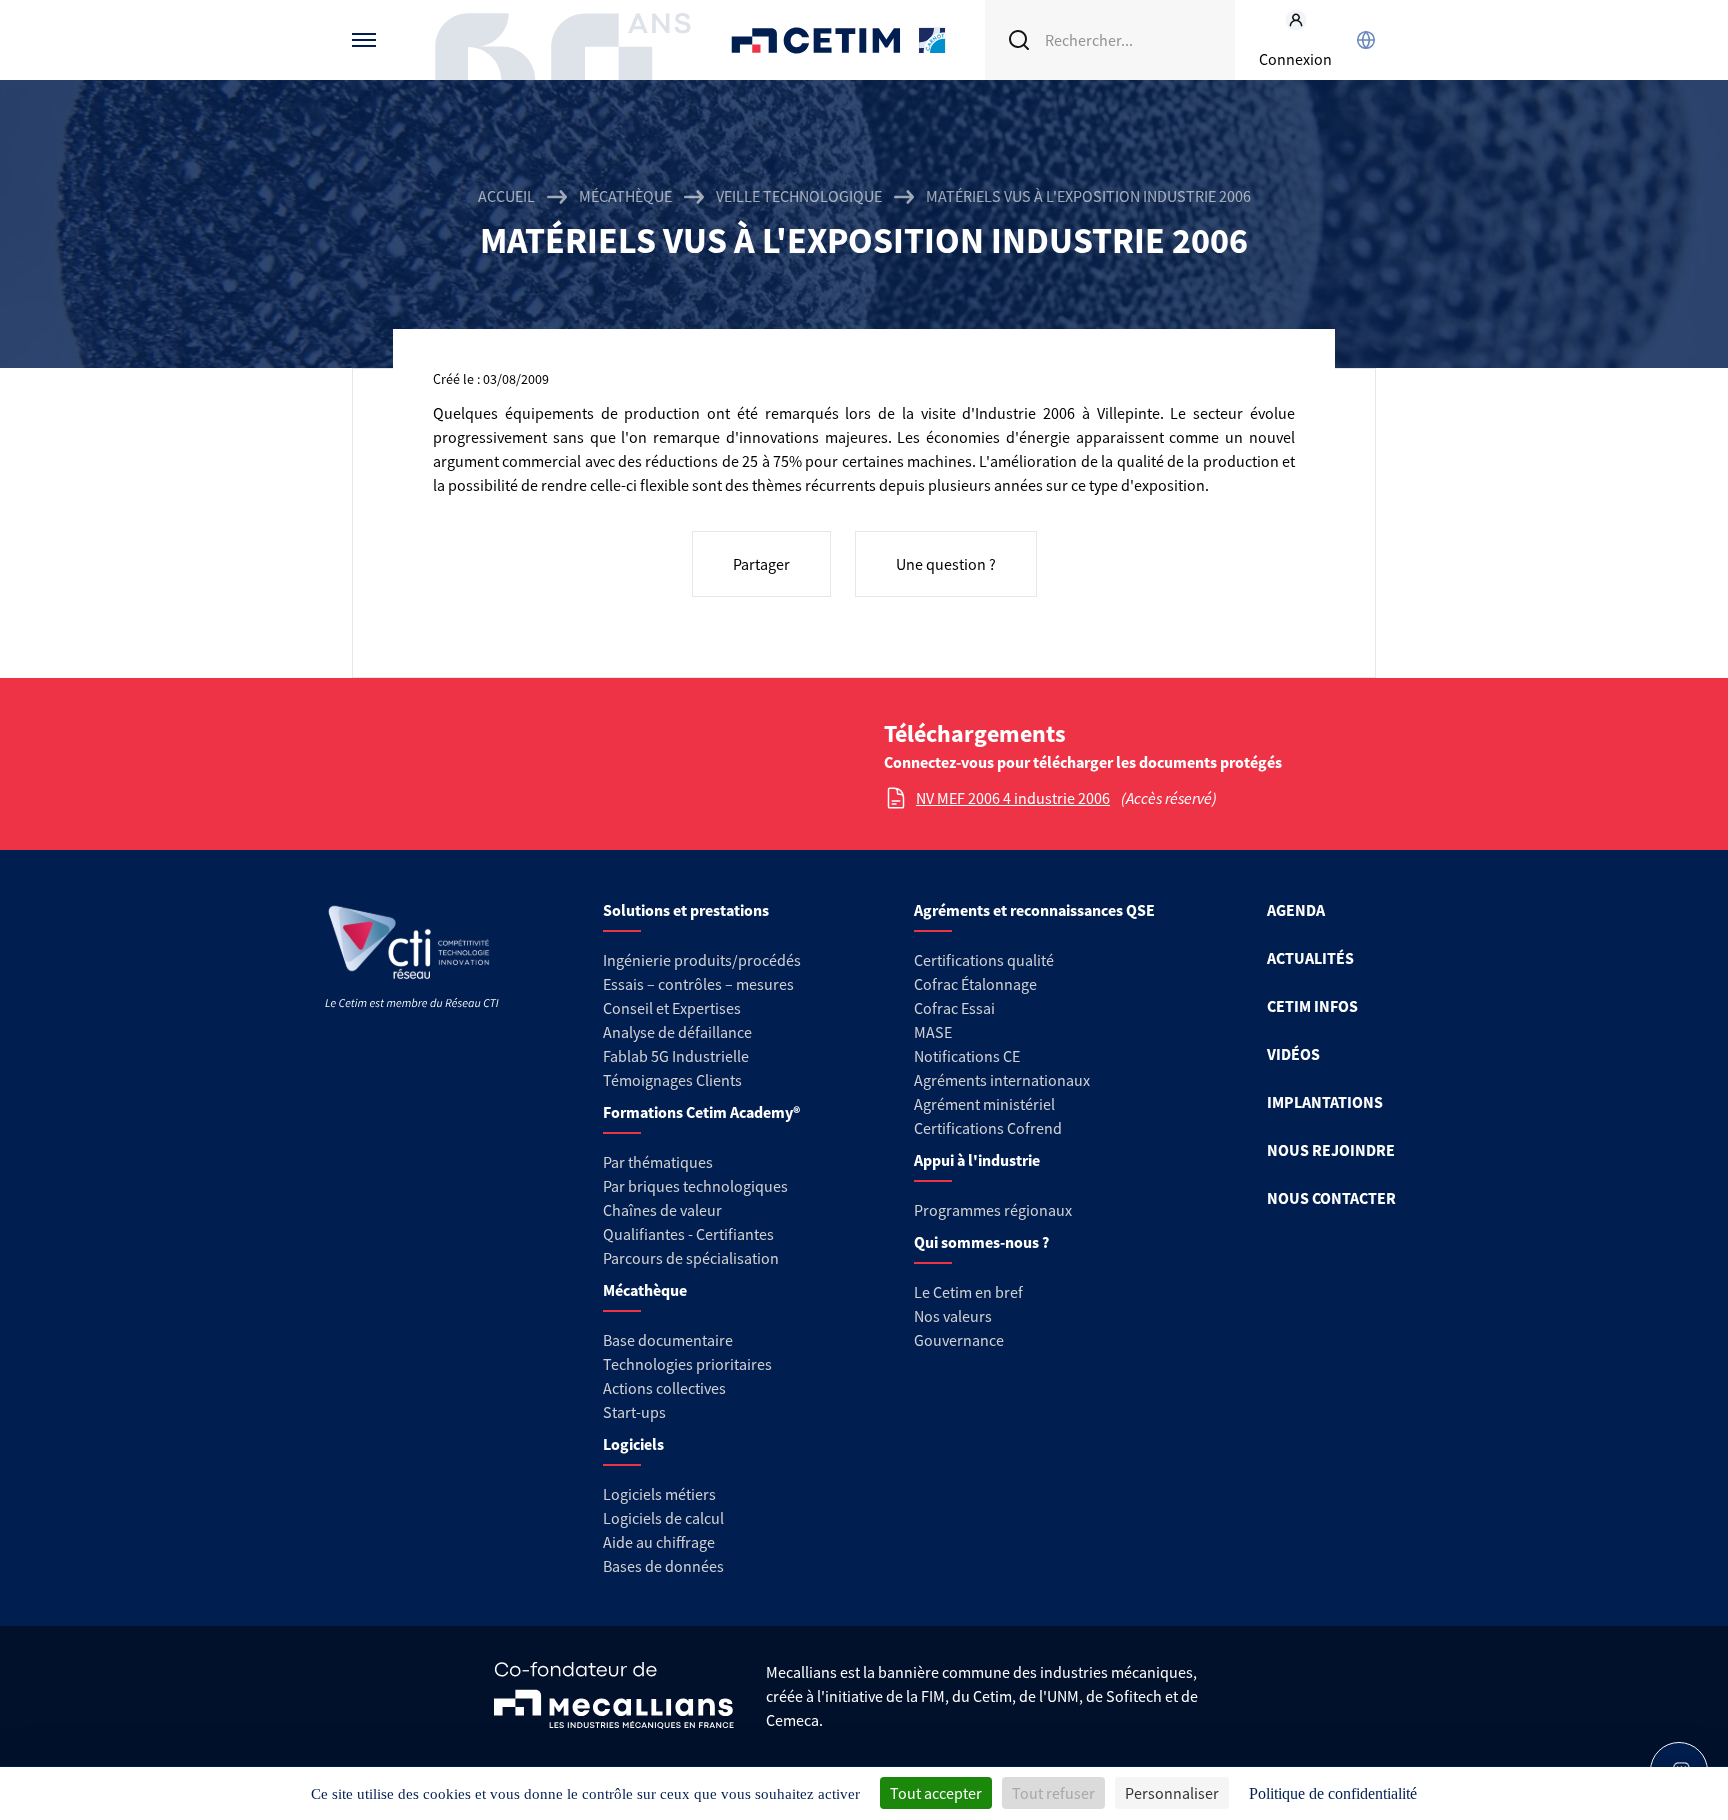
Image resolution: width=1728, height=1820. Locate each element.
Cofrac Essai (954, 1008)
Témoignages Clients (672, 1080)
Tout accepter (936, 1793)
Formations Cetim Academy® (701, 1112)
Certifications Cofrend (988, 1128)
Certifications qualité (984, 960)
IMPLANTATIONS (1325, 1102)
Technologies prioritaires (687, 1364)
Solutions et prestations (686, 910)
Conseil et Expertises (672, 1008)
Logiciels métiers (659, 1494)
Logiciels (633, 1444)
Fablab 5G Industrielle (676, 1056)
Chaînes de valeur (662, 1210)
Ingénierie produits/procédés (702, 960)
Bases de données (663, 1566)
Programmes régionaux (993, 1210)
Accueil (506, 196)
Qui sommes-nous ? (981, 1242)
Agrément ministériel (984, 1104)
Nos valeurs (953, 1316)
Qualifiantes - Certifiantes (688, 1234)
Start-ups (634, 1412)
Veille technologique (799, 196)
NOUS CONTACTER (1331, 1198)
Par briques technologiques (695, 1186)
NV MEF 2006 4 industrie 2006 (1013, 798)
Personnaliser (1172, 1793)
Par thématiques (658, 1162)
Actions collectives (664, 1388)
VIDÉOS (1293, 1054)
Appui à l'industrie (977, 1160)
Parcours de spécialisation (691, 1258)
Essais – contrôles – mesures (698, 984)
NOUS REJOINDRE (1331, 1150)
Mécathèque (625, 196)
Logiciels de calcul (663, 1518)
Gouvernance (959, 1340)
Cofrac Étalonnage (975, 984)
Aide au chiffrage (659, 1542)
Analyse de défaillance (677, 1032)
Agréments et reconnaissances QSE (1034, 910)
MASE (933, 1032)
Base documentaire (668, 1340)
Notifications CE (967, 1056)
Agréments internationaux (1002, 1080)
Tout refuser (1053, 1793)
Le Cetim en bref (968, 1292)
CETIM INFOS (1312, 1006)
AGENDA (1296, 910)
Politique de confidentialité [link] (1333, 1793)
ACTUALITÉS (1310, 958)
